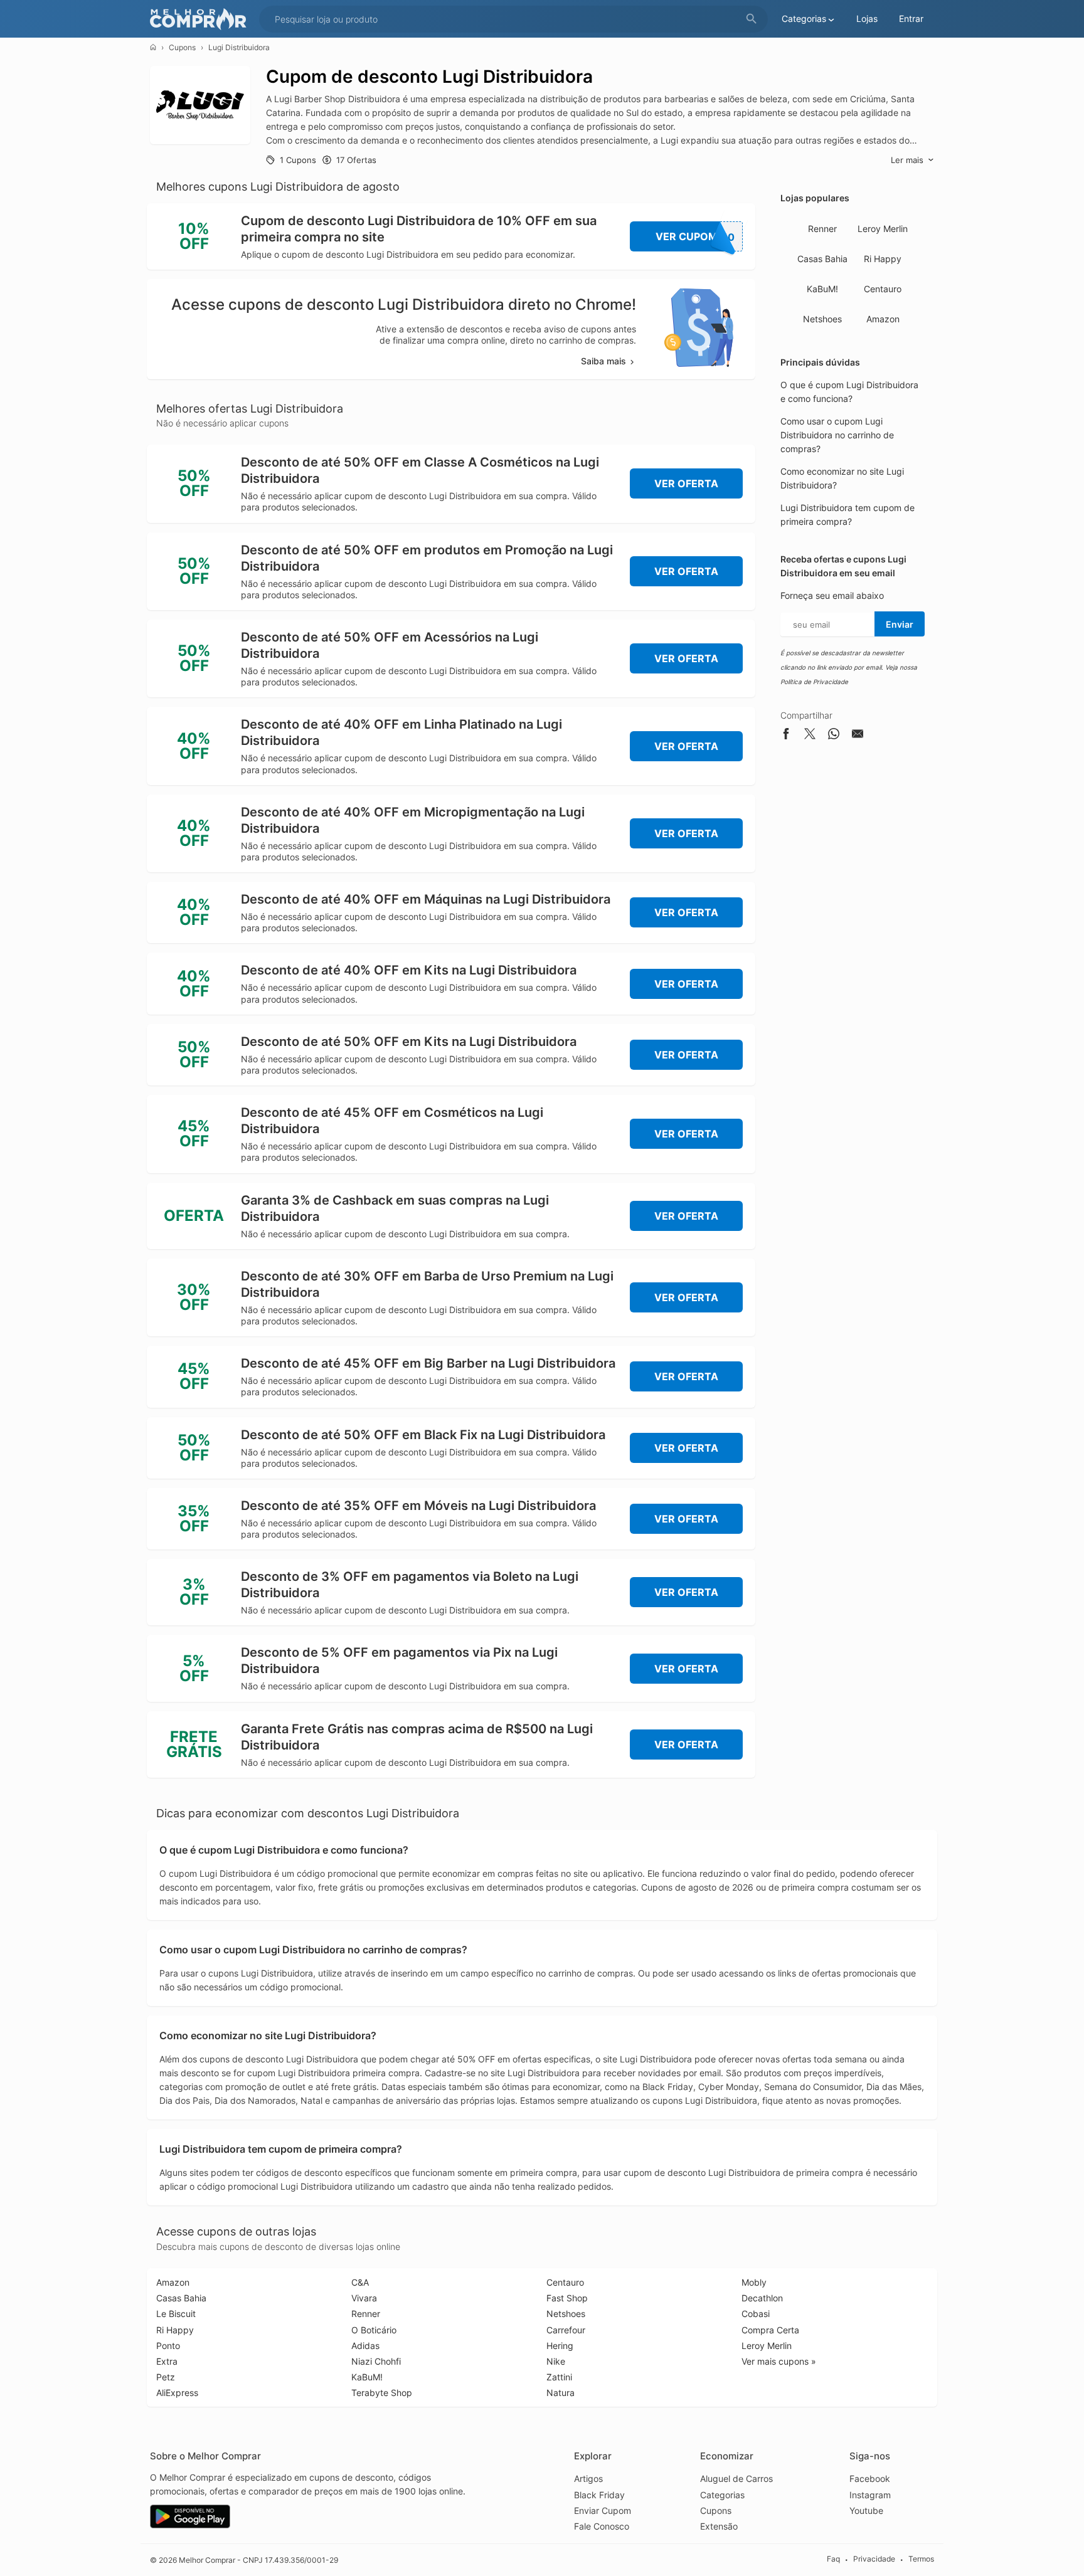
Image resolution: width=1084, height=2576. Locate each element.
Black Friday (599, 2495)
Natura (561, 2393)
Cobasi (756, 2314)
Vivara (364, 2298)
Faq (833, 2559)
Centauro (883, 289)
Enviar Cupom (603, 2510)
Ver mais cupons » (779, 2361)
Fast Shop (567, 2298)
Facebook (870, 2478)
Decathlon (762, 2298)
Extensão (719, 2526)
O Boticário (374, 2330)
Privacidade (874, 2559)
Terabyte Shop (382, 2393)
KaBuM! (822, 289)
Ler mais (907, 160)
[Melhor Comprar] (201, 19)
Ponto (168, 2346)
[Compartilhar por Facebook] (786, 736)
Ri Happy (883, 259)
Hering (560, 2346)
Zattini (559, 2377)
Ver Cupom (695, 237)
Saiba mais (603, 361)
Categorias (722, 2495)
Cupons (182, 47)
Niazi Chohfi (376, 2361)
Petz (166, 2377)
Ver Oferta (686, 483)
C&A (360, 2282)
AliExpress (177, 2393)
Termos (921, 2559)
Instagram (870, 2495)
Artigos (588, 2478)
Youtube (866, 2510)
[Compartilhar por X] (810, 736)
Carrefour (566, 2330)
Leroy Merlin (883, 229)
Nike (556, 2361)
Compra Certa (770, 2330)
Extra (167, 2361)
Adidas (365, 2346)
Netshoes (822, 319)
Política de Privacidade (814, 682)
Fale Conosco (602, 2526)
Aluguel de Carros (736, 2478)
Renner (822, 229)
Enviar (900, 624)
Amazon (883, 319)
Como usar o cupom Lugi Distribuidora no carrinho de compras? (837, 435)
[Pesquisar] (752, 19)
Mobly (754, 2282)
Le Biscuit (176, 2314)
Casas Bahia (822, 259)
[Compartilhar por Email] (858, 736)
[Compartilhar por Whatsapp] (834, 736)
